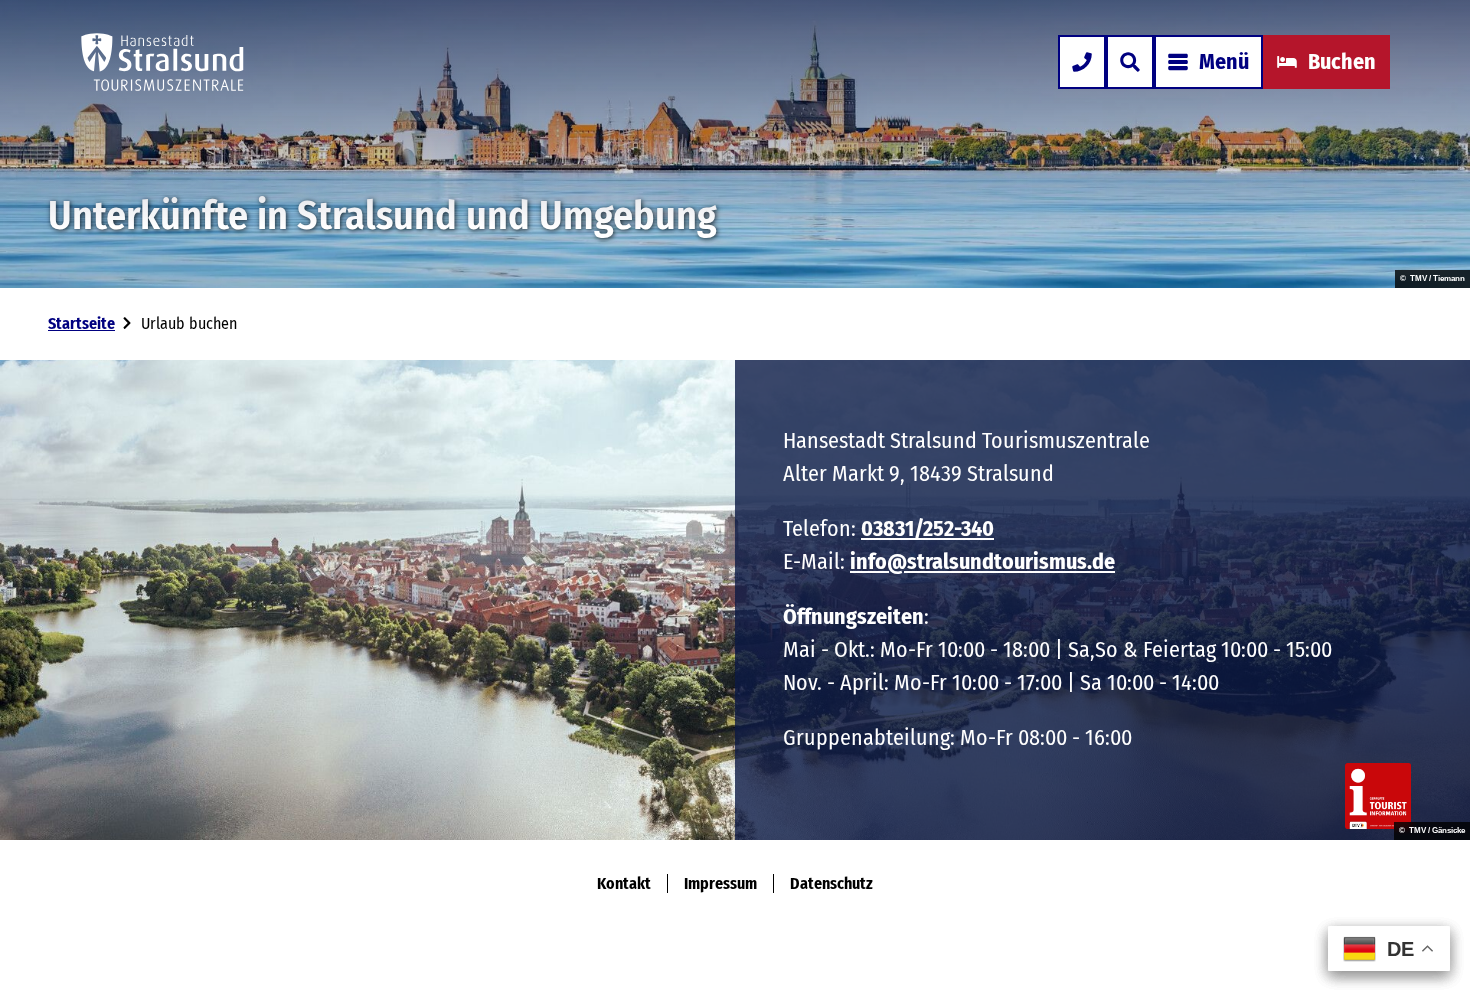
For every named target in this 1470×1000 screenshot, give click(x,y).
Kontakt (624, 883)
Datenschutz (831, 883)
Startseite (81, 323)
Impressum (720, 883)
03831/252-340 (927, 528)
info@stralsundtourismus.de (982, 561)
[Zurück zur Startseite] (162, 62)
